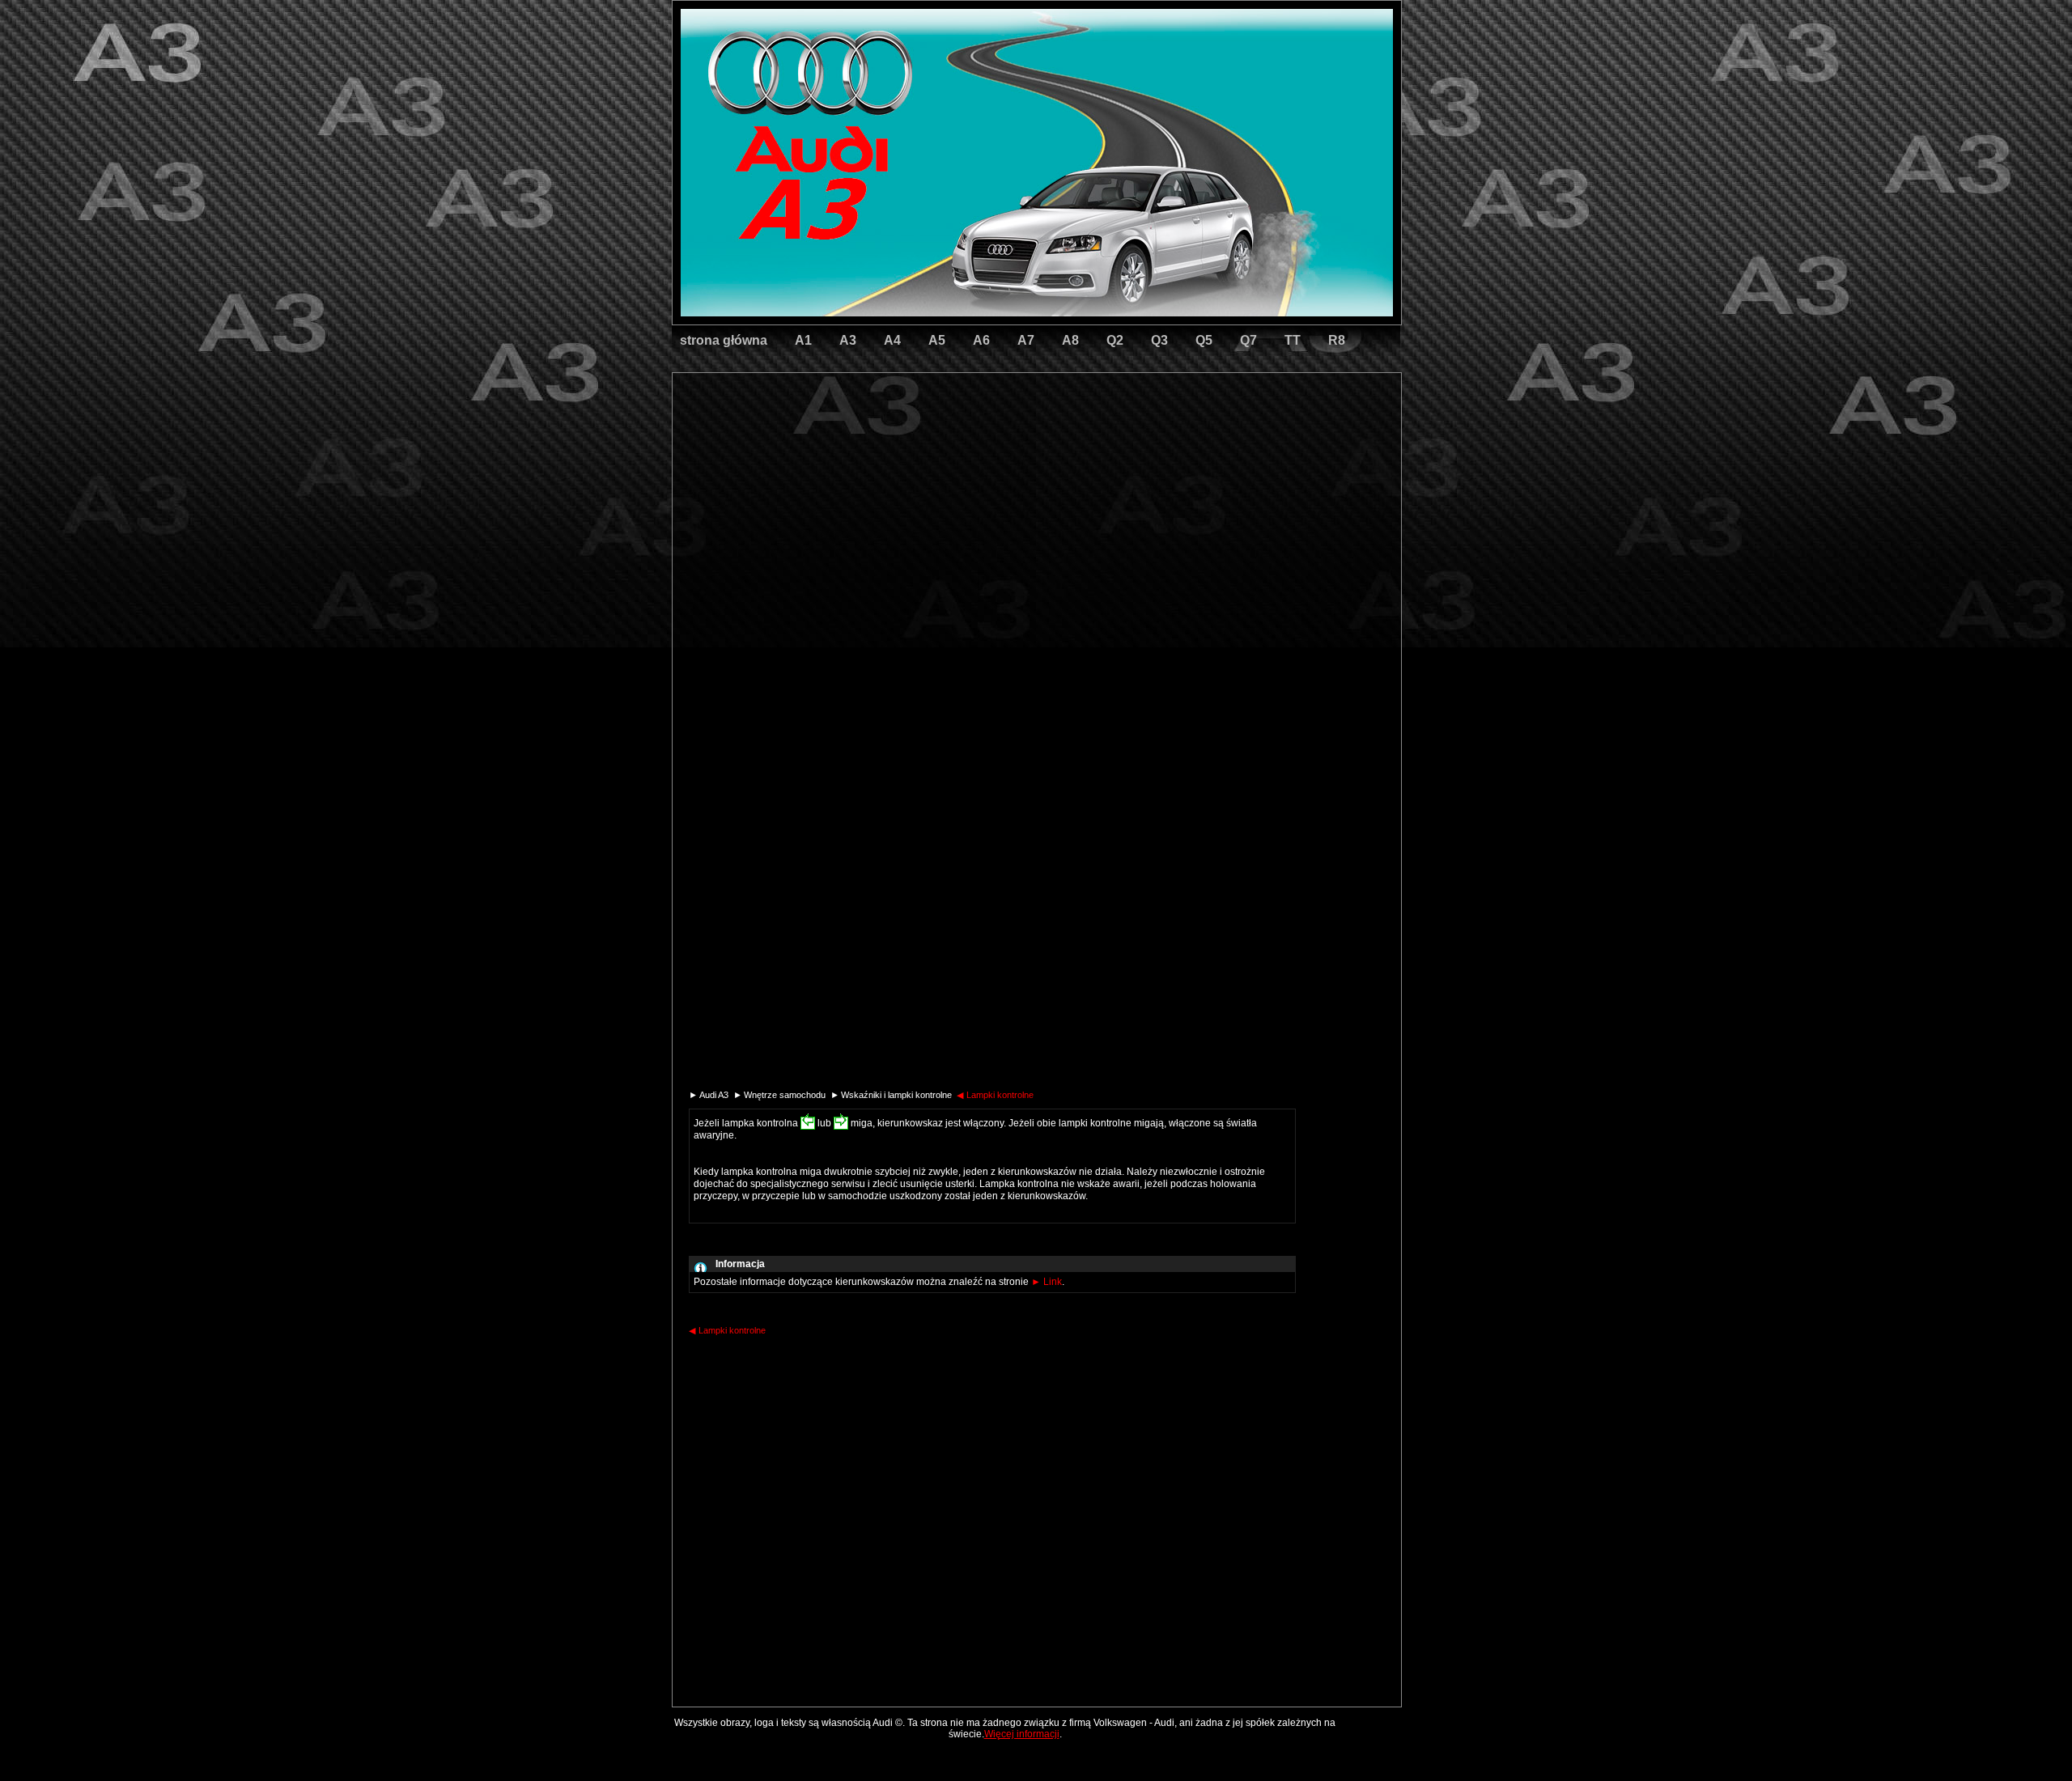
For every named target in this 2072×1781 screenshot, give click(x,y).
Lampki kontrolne (995, 1095)
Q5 (1204, 340)
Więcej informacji (1022, 1734)
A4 (892, 340)
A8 (1070, 340)
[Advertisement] (923, 441)
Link (1047, 1282)
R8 (1337, 340)
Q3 (1159, 340)
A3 (848, 340)
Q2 (1115, 340)
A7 (1026, 340)
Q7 (1248, 340)
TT (1293, 340)
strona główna (724, 340)
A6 (981, 340)
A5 (937, 340)
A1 (803, 340)
